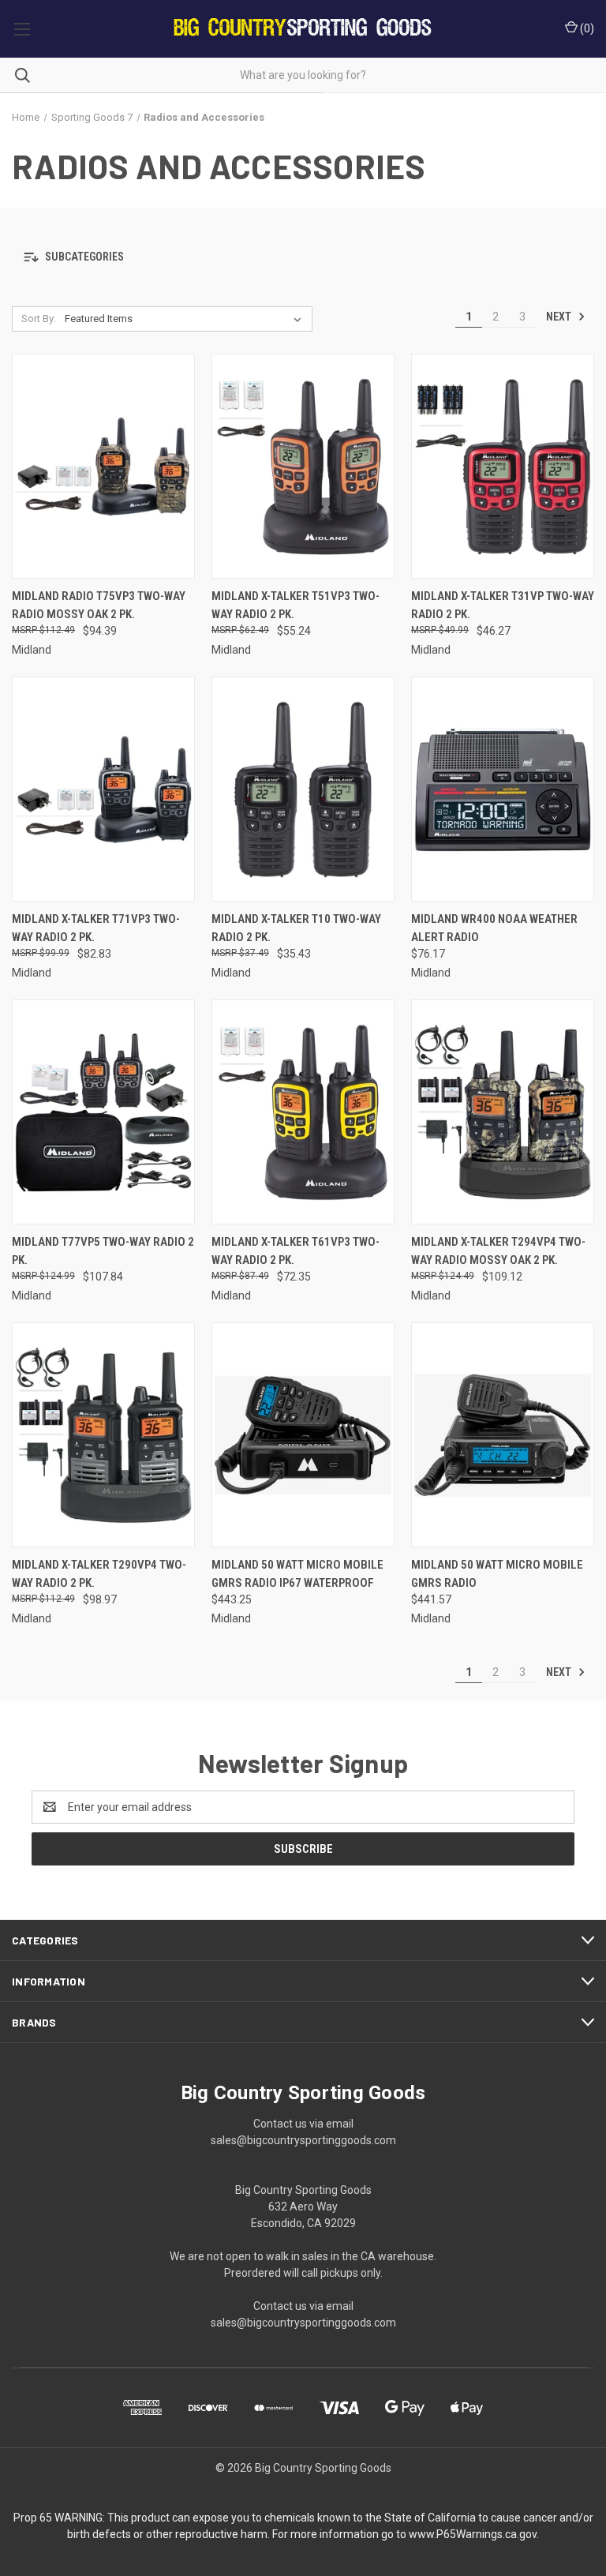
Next (560, 317)
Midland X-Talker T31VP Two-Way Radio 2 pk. (503, 605)
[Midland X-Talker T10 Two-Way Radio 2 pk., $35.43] (303, 789)
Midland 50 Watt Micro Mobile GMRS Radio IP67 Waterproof (297, 1574)
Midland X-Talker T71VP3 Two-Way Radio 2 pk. (96, 928)
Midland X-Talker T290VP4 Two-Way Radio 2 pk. (99, 1574)
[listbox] (186, 319)
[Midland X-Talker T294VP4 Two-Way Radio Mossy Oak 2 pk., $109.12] (503, 1112)
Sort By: (39, 319)
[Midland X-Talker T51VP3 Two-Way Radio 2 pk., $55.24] (303, 466)
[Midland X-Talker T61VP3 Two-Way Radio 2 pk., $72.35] (303, 1112)
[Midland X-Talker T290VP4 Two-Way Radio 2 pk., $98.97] (103, 1435)
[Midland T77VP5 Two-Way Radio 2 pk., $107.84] (103, 1112)
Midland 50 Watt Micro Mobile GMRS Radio (497, 1574)
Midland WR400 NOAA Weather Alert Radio (494, 928)
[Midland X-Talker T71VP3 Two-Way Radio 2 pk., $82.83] (103, 789)
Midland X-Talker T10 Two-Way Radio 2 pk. (296, 928)
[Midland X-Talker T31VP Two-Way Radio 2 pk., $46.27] (503, 466)
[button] (303, 257)
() (586, 28)
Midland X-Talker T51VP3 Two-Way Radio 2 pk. (296, 605)
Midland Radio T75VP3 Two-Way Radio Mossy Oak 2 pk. (99, 605)
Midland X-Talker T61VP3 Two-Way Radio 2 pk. (296, 1251)
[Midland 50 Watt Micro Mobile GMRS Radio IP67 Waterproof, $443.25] (303, 1435)
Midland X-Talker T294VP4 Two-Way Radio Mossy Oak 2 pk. (498, 1251)
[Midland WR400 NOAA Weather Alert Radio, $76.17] (503, 789)
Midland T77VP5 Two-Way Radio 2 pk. (103, 1251)
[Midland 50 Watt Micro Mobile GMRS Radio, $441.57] (503, 1435)
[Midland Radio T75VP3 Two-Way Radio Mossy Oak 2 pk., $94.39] (103, 466)
